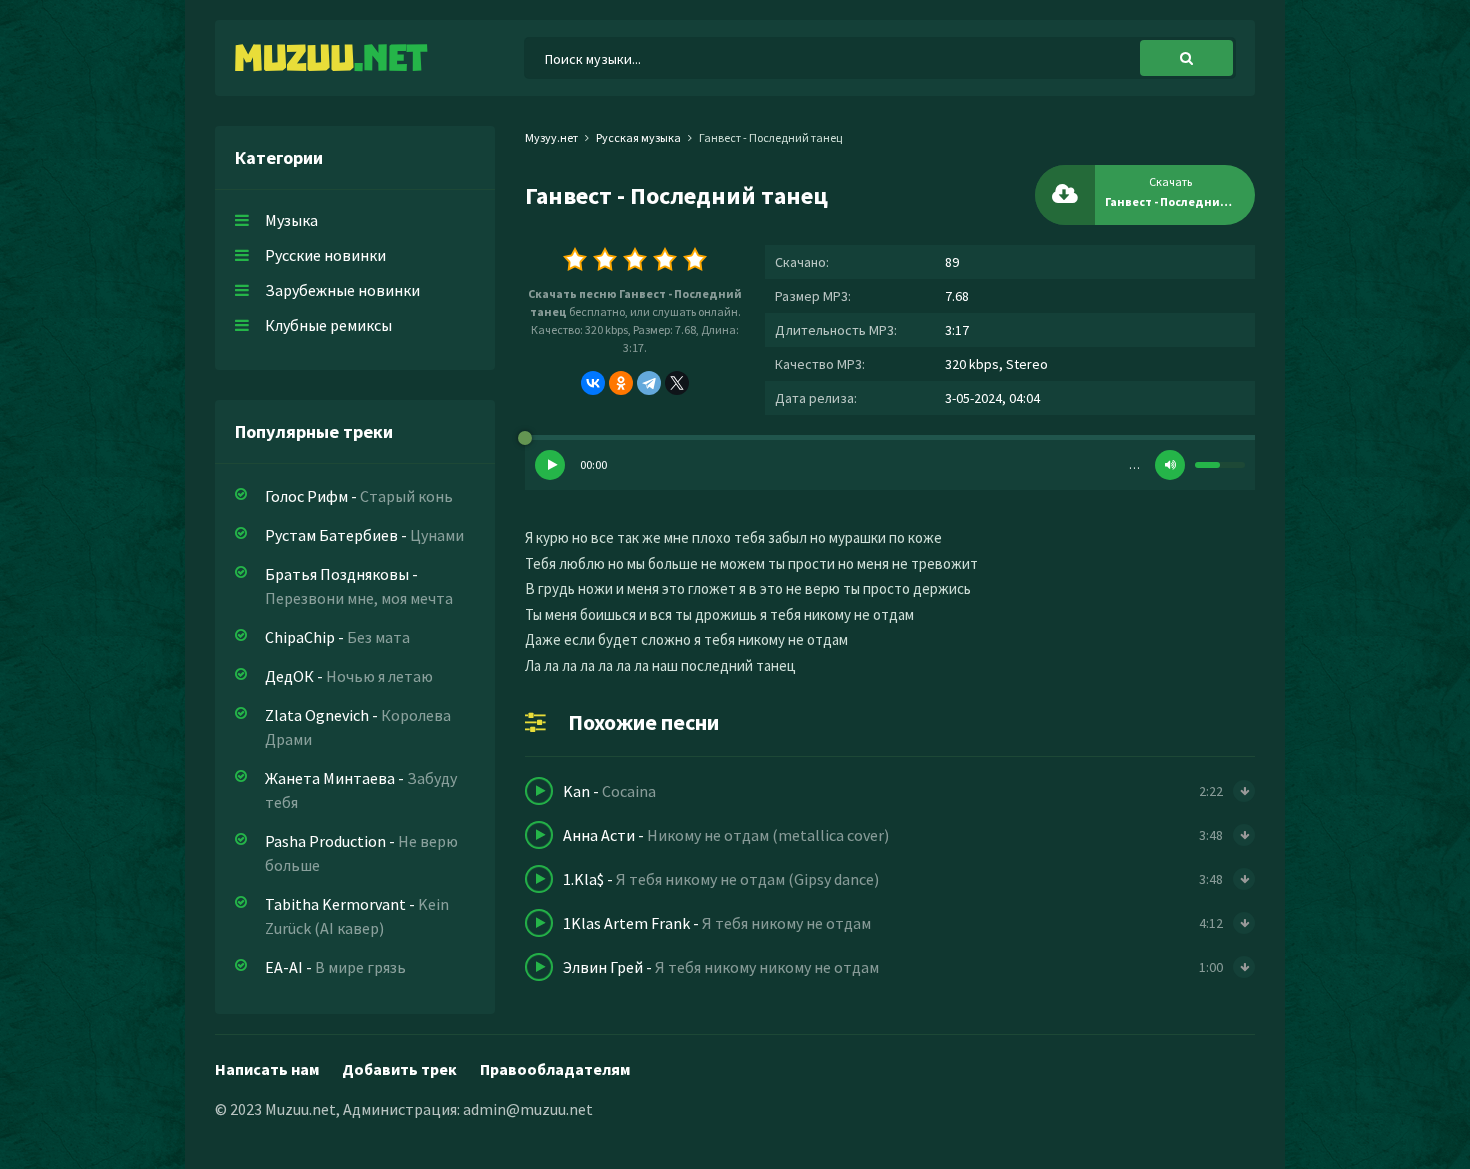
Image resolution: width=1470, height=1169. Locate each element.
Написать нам (267, 1069)
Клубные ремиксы (328, 325)
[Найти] (1186, 58)
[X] (677, 383)
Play (550, 465)
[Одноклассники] (621, 383)
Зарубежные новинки (342, 290)
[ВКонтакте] (593, 383)
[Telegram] (649, 383)
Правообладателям (555, 1069)
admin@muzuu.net (528, 1109)
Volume (1170, 465)
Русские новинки (325, 255)
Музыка (291, 220)
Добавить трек (399, 1069)
